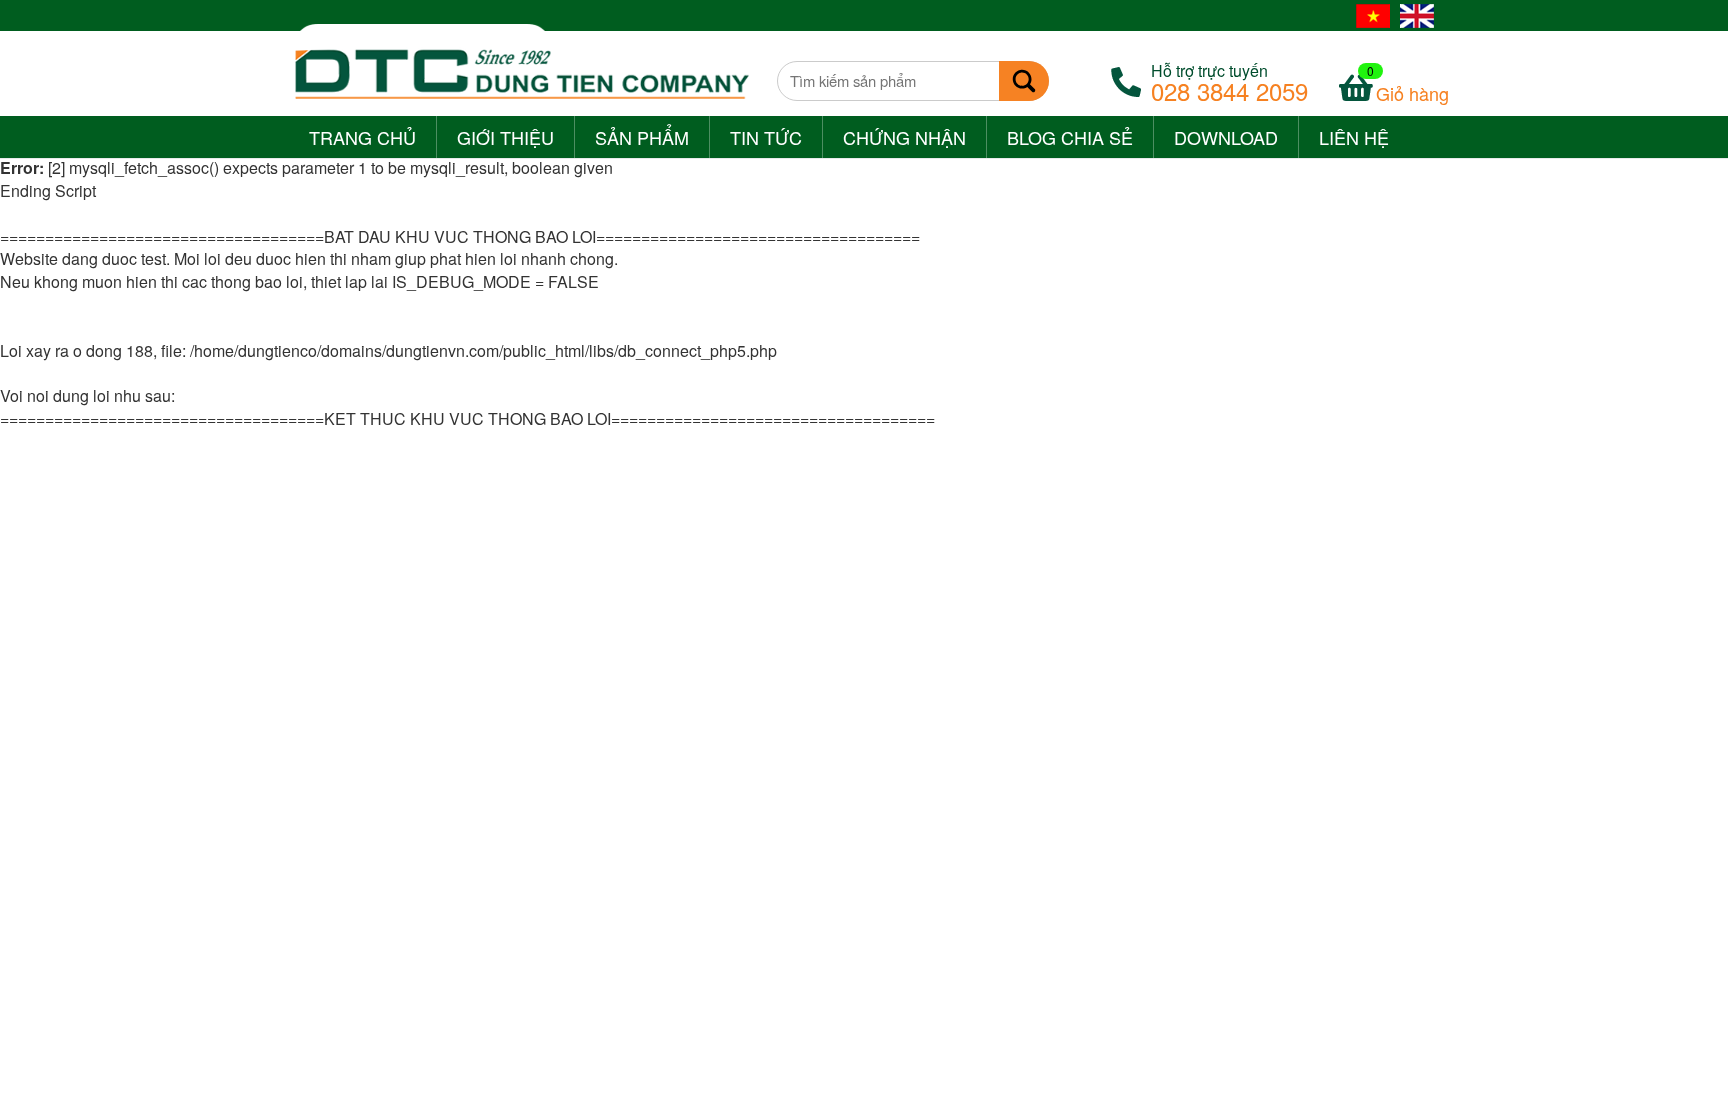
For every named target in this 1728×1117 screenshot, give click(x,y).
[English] (1417, 15)
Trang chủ (362, 137)
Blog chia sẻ (1070, 137)
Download (1226, 137)
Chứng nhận (904, 137)
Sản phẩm (642, 137)
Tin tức (766, 137)
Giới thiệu (505, 137)
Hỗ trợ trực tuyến (1229, 81)
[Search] (1024, 81)
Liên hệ (1354, 137)
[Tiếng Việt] (1373, 15)
